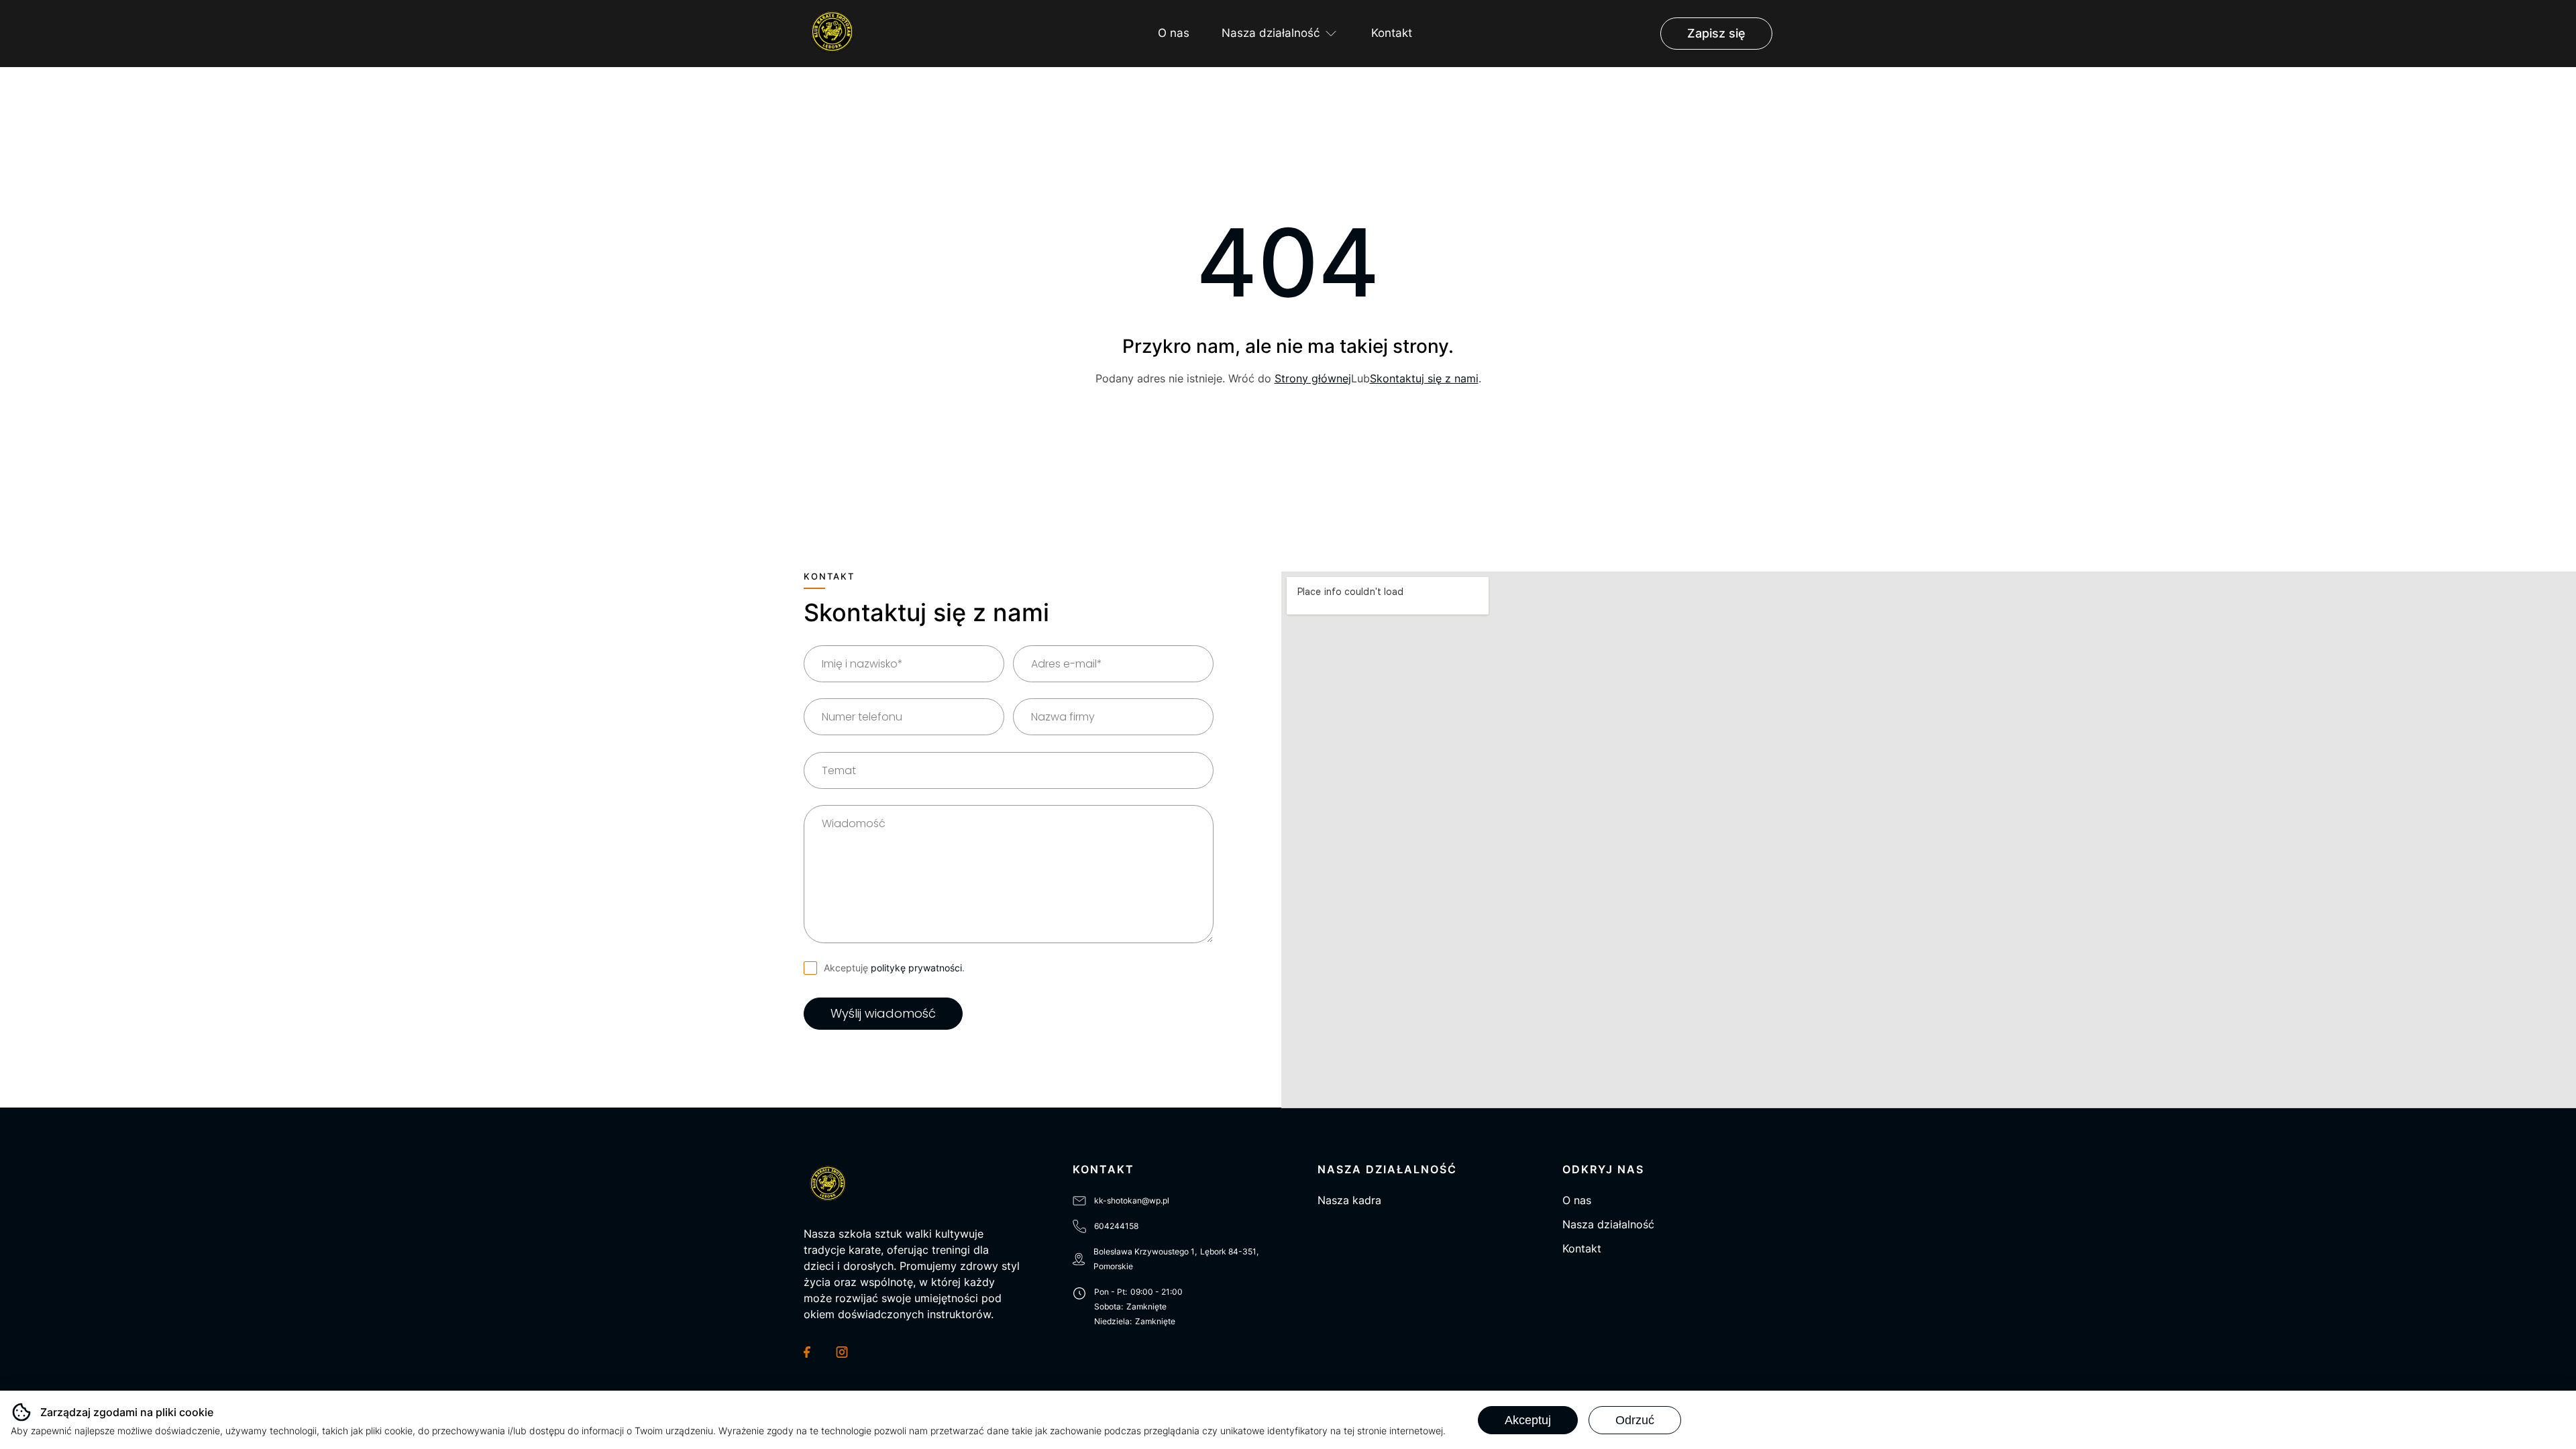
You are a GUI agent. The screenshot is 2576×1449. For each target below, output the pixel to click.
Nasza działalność (1271, 33)
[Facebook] (812, 1352)
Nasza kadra (1349, 1200)
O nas (1174, 33)
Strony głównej (1313, 378)
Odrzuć (1635, 1420)
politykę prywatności (916, 968)
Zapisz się (1716, 33)
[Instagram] (844, 1352)
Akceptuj (1528, 1420)
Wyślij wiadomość (883, 1013)
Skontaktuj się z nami (1424, 378)
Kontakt (1392, 33)
